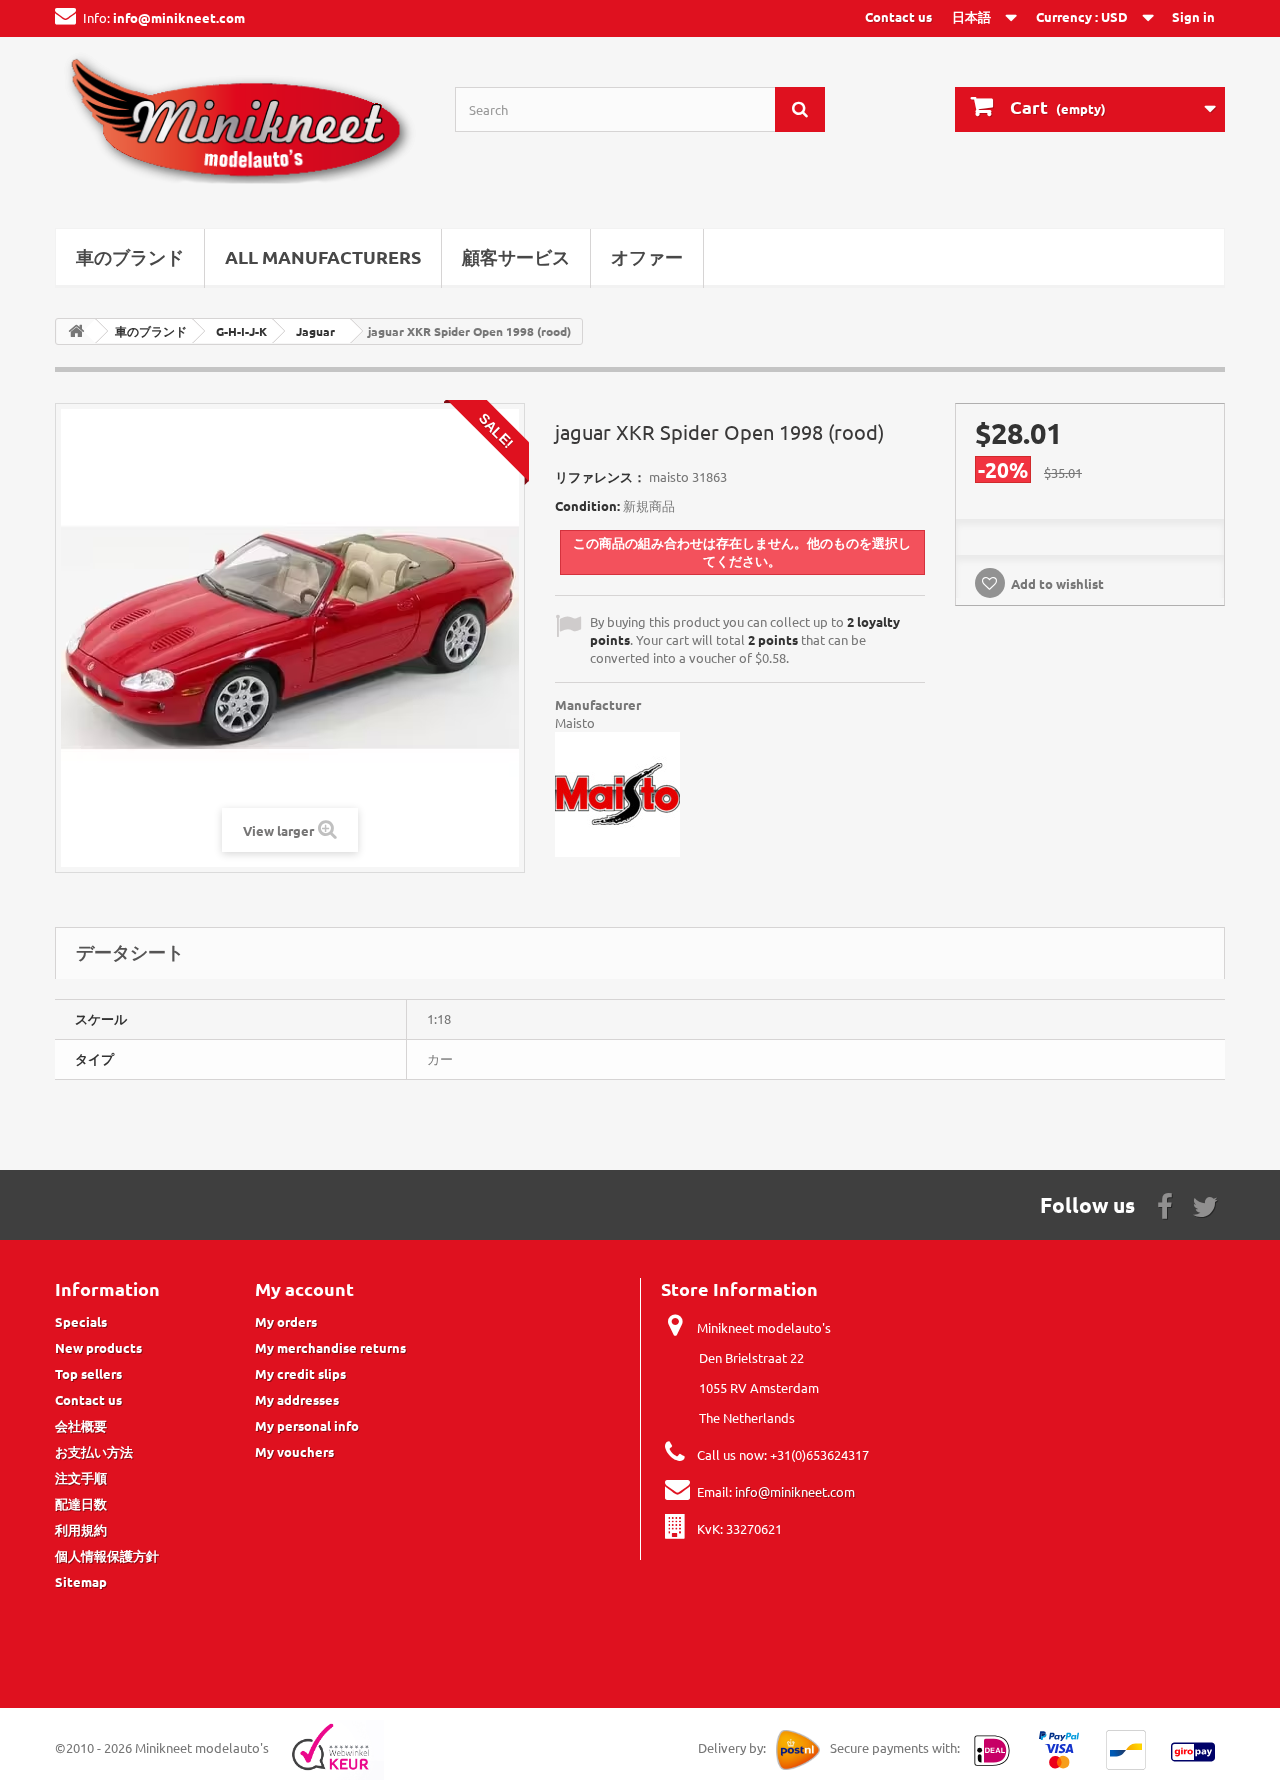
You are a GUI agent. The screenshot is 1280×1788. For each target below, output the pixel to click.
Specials (81, 1321)
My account (304, 1288)
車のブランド (130, 256)
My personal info (307, 1425)
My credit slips (300, 1373)
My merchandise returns (330, 1347)
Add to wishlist (1057, 583)
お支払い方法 (94, 1451)
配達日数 (81, 1503)
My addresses (297, 1399)
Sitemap (81, 1581)
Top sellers (88, 1373)
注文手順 (81, 1477)
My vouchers (294, 1451)
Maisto (575, 722)
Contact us (898, 16)
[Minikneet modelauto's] (240, 127)
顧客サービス (516, 256)
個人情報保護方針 (107, 1555)
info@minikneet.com (795, 1491)
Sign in (1193, 16)
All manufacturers (323, 256)
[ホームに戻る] (76, 331)
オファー (647, 256)
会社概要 (81, 1425)
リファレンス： (600, 476)
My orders (286, 1321)
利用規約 (81, 1529)
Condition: (587, 505)
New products (98, 1347)
